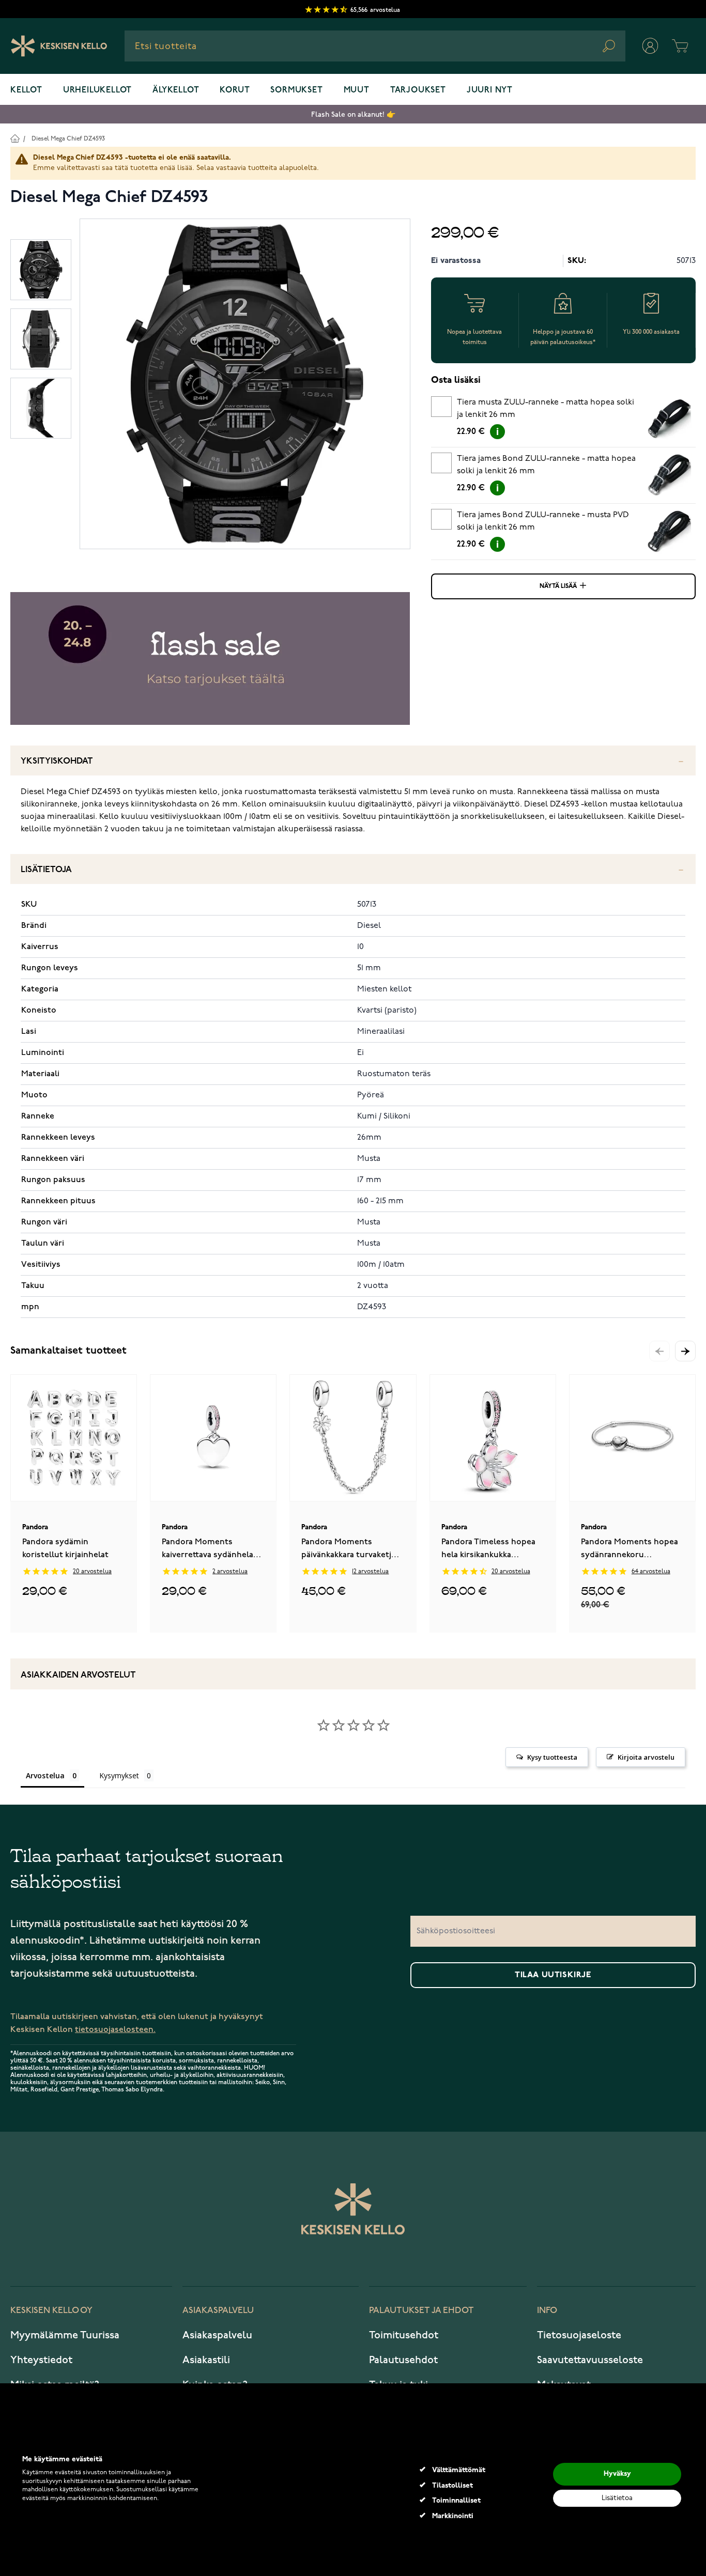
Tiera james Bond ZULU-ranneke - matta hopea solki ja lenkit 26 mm (546, 465)
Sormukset (296, 90)
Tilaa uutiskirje (553, 1975)
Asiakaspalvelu (217, 2335)
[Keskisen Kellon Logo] (59, 46)
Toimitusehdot (404, 2335)
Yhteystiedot (41, 2360)
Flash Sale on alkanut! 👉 (353, 114)
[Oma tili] (650, 46)
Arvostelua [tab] (45, 1775)
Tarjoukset (418, 90)
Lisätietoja (46, 870)
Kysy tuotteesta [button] (552, 1757)
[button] (685, 1351)
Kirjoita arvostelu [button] (646, 1757)
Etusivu (15, 138)
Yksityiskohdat (57, 761)
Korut (235, 90)
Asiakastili (206, 2360)
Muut (357, 90)
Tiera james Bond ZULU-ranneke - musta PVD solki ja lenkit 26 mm (543, 521)
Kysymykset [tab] (119, 1775)
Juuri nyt (490, 90)
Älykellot (176, 90)
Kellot (26, 90)
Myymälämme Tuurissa (65, 2335)
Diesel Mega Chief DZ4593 (68, 139)
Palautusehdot (403, 2360)
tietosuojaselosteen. (115, 2030)
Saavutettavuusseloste (590, 2360)
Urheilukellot (97, 90)
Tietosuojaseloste (579, 2335)
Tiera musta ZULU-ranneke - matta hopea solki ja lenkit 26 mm (546, 409)
